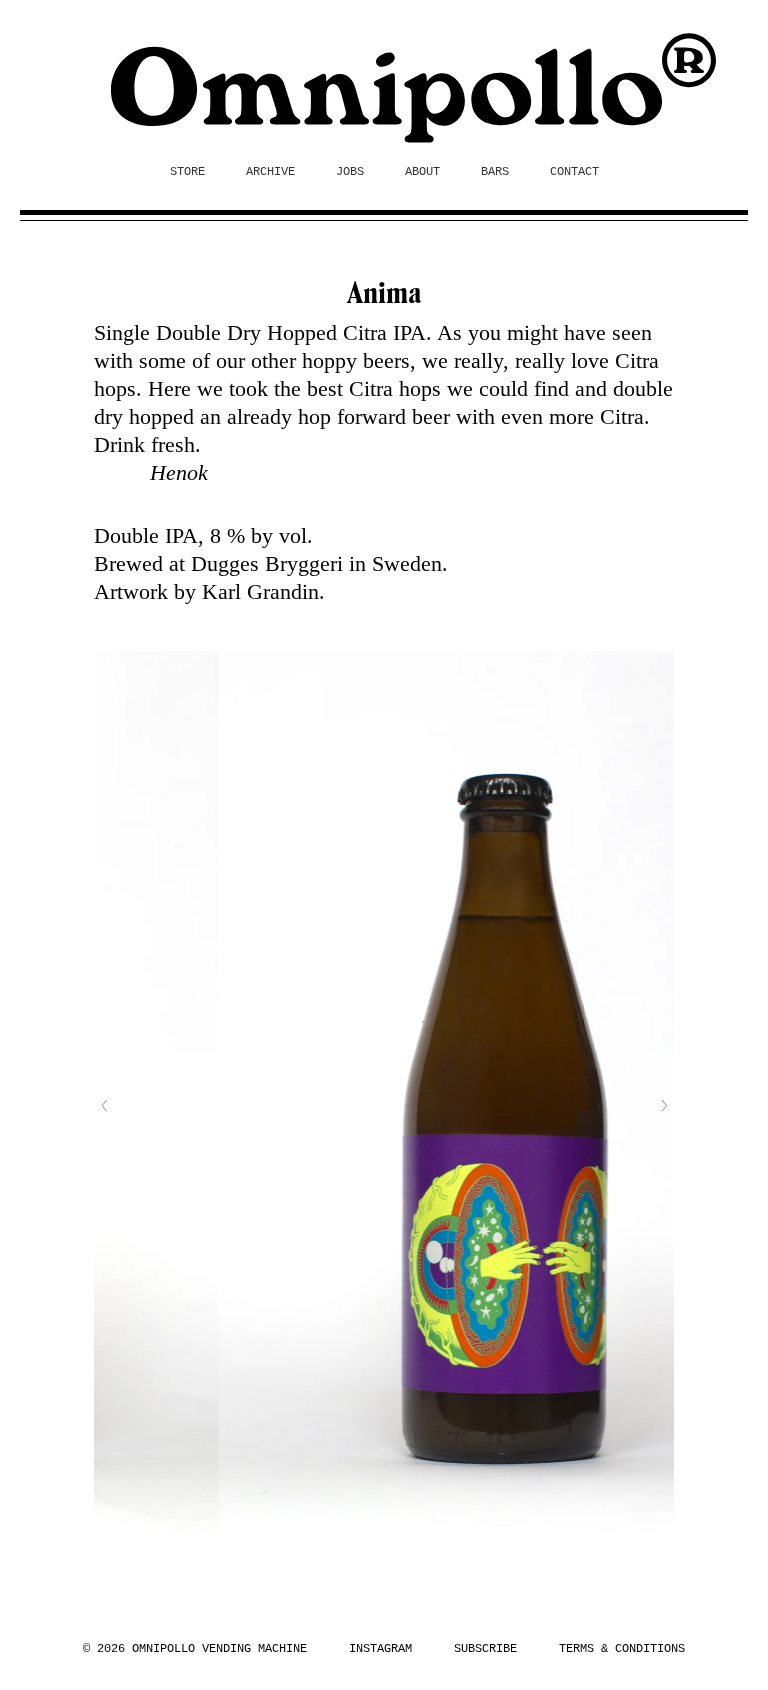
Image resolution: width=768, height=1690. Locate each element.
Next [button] (664, 1106)
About (422, 172)
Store (187, 172)
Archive (270, 172)
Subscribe (485, 1649)
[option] (389, 1105)
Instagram (380, 1649)
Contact (574, 172)
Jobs (350, 172)
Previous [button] (104, 1106)
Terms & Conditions (622, 1649)
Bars (495, 172)
